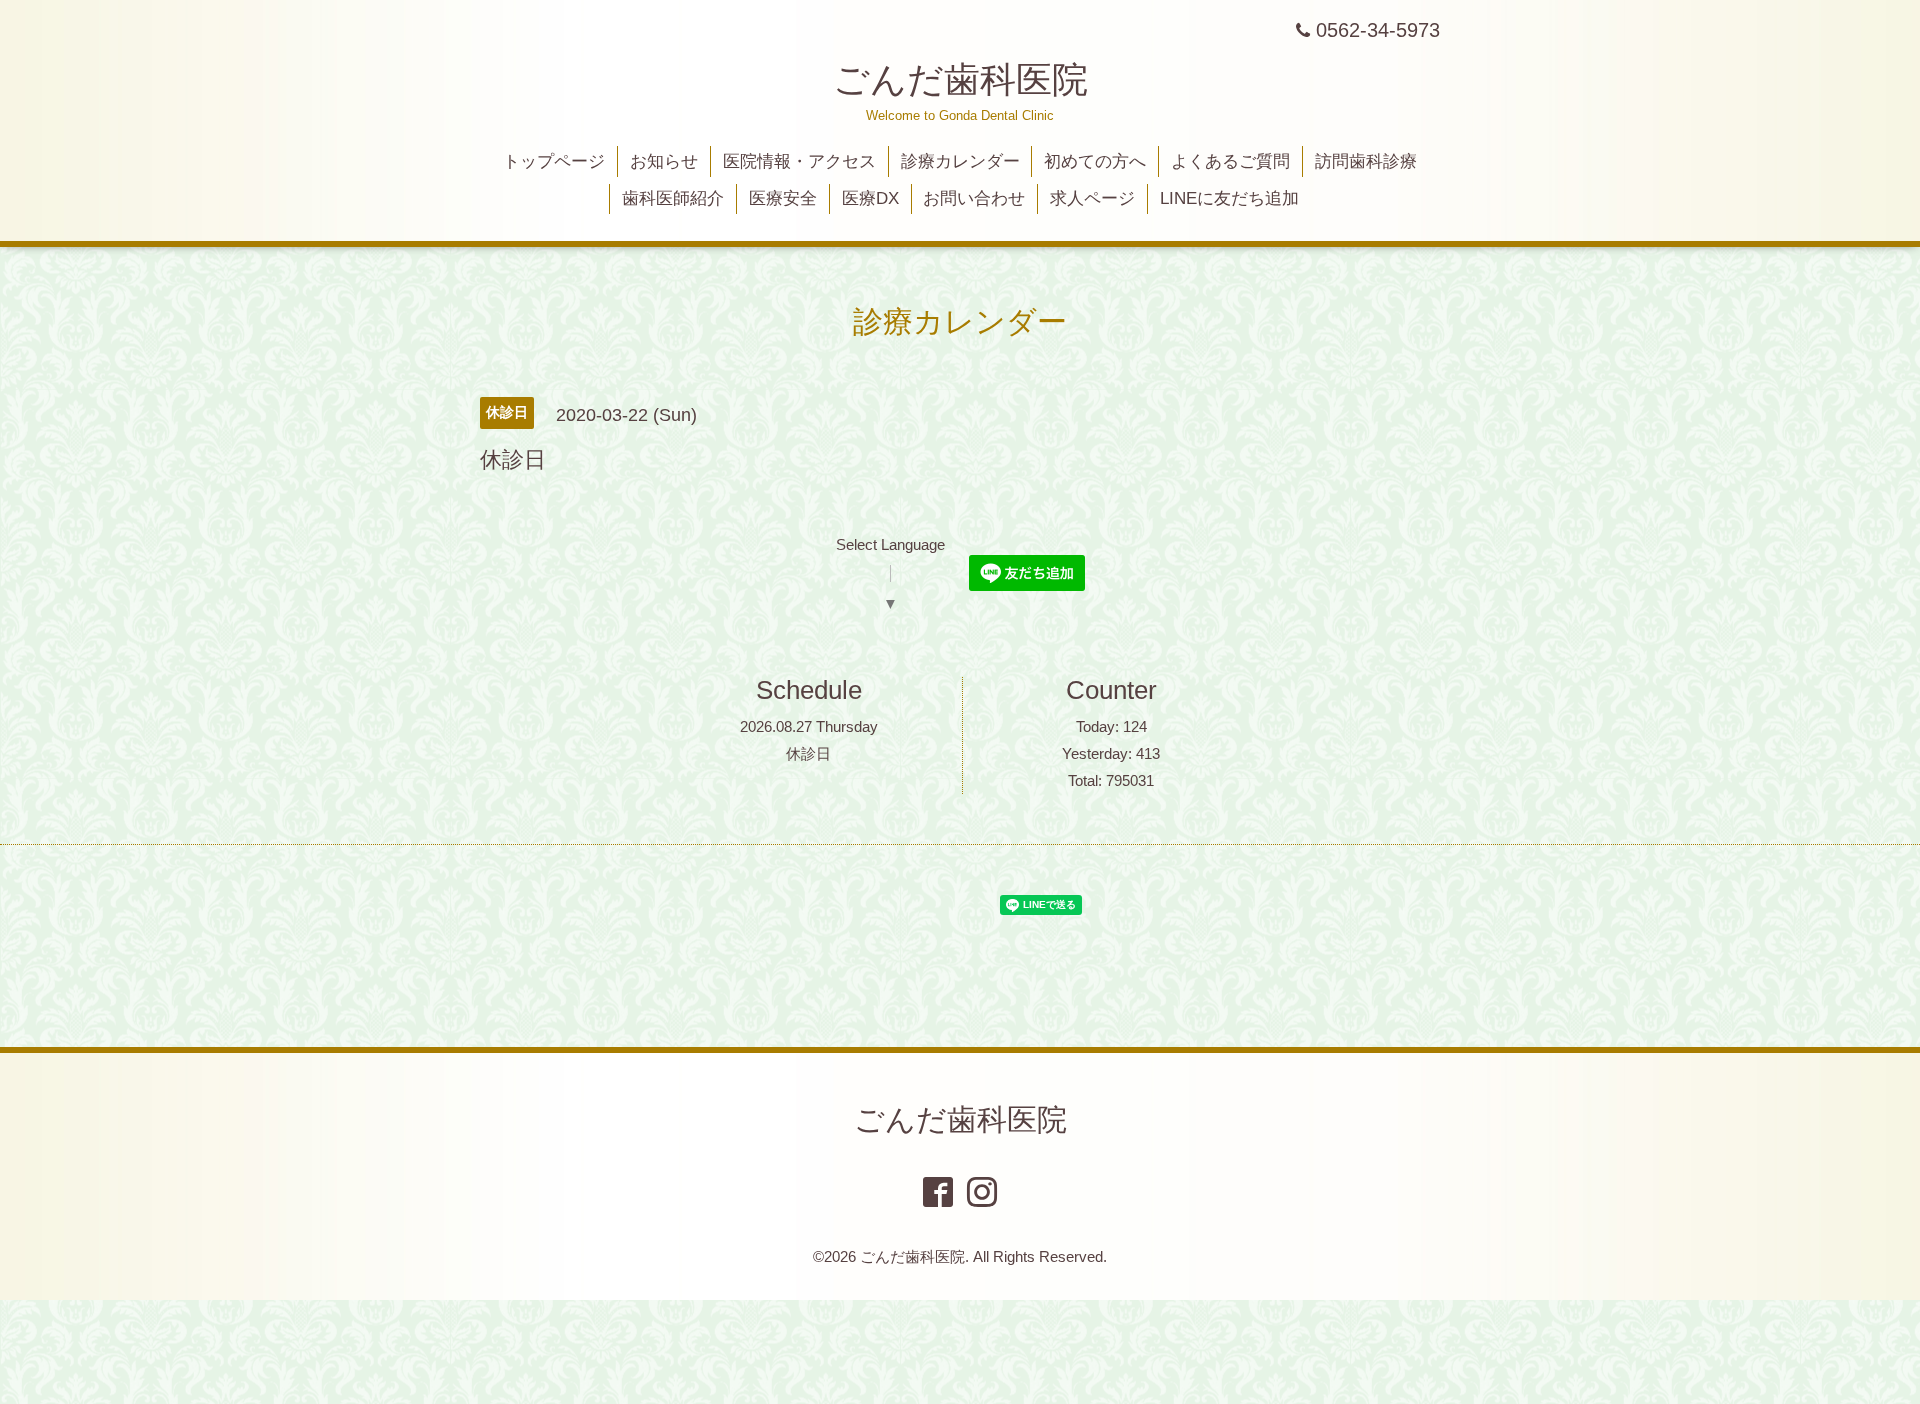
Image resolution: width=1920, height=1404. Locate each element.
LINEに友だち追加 (1229, 198)
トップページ (554, 161)
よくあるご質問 (1230, 161)
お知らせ (664, 161)
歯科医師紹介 (673, 198)
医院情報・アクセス (799, 161)
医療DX (870, 198)
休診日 (808, 753)
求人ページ (1092, 198)
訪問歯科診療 (1366, 161)
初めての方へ (1095, 161)
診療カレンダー (960, 161)
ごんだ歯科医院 (960, 79)
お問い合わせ (974, 198)
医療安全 (783, 198)
